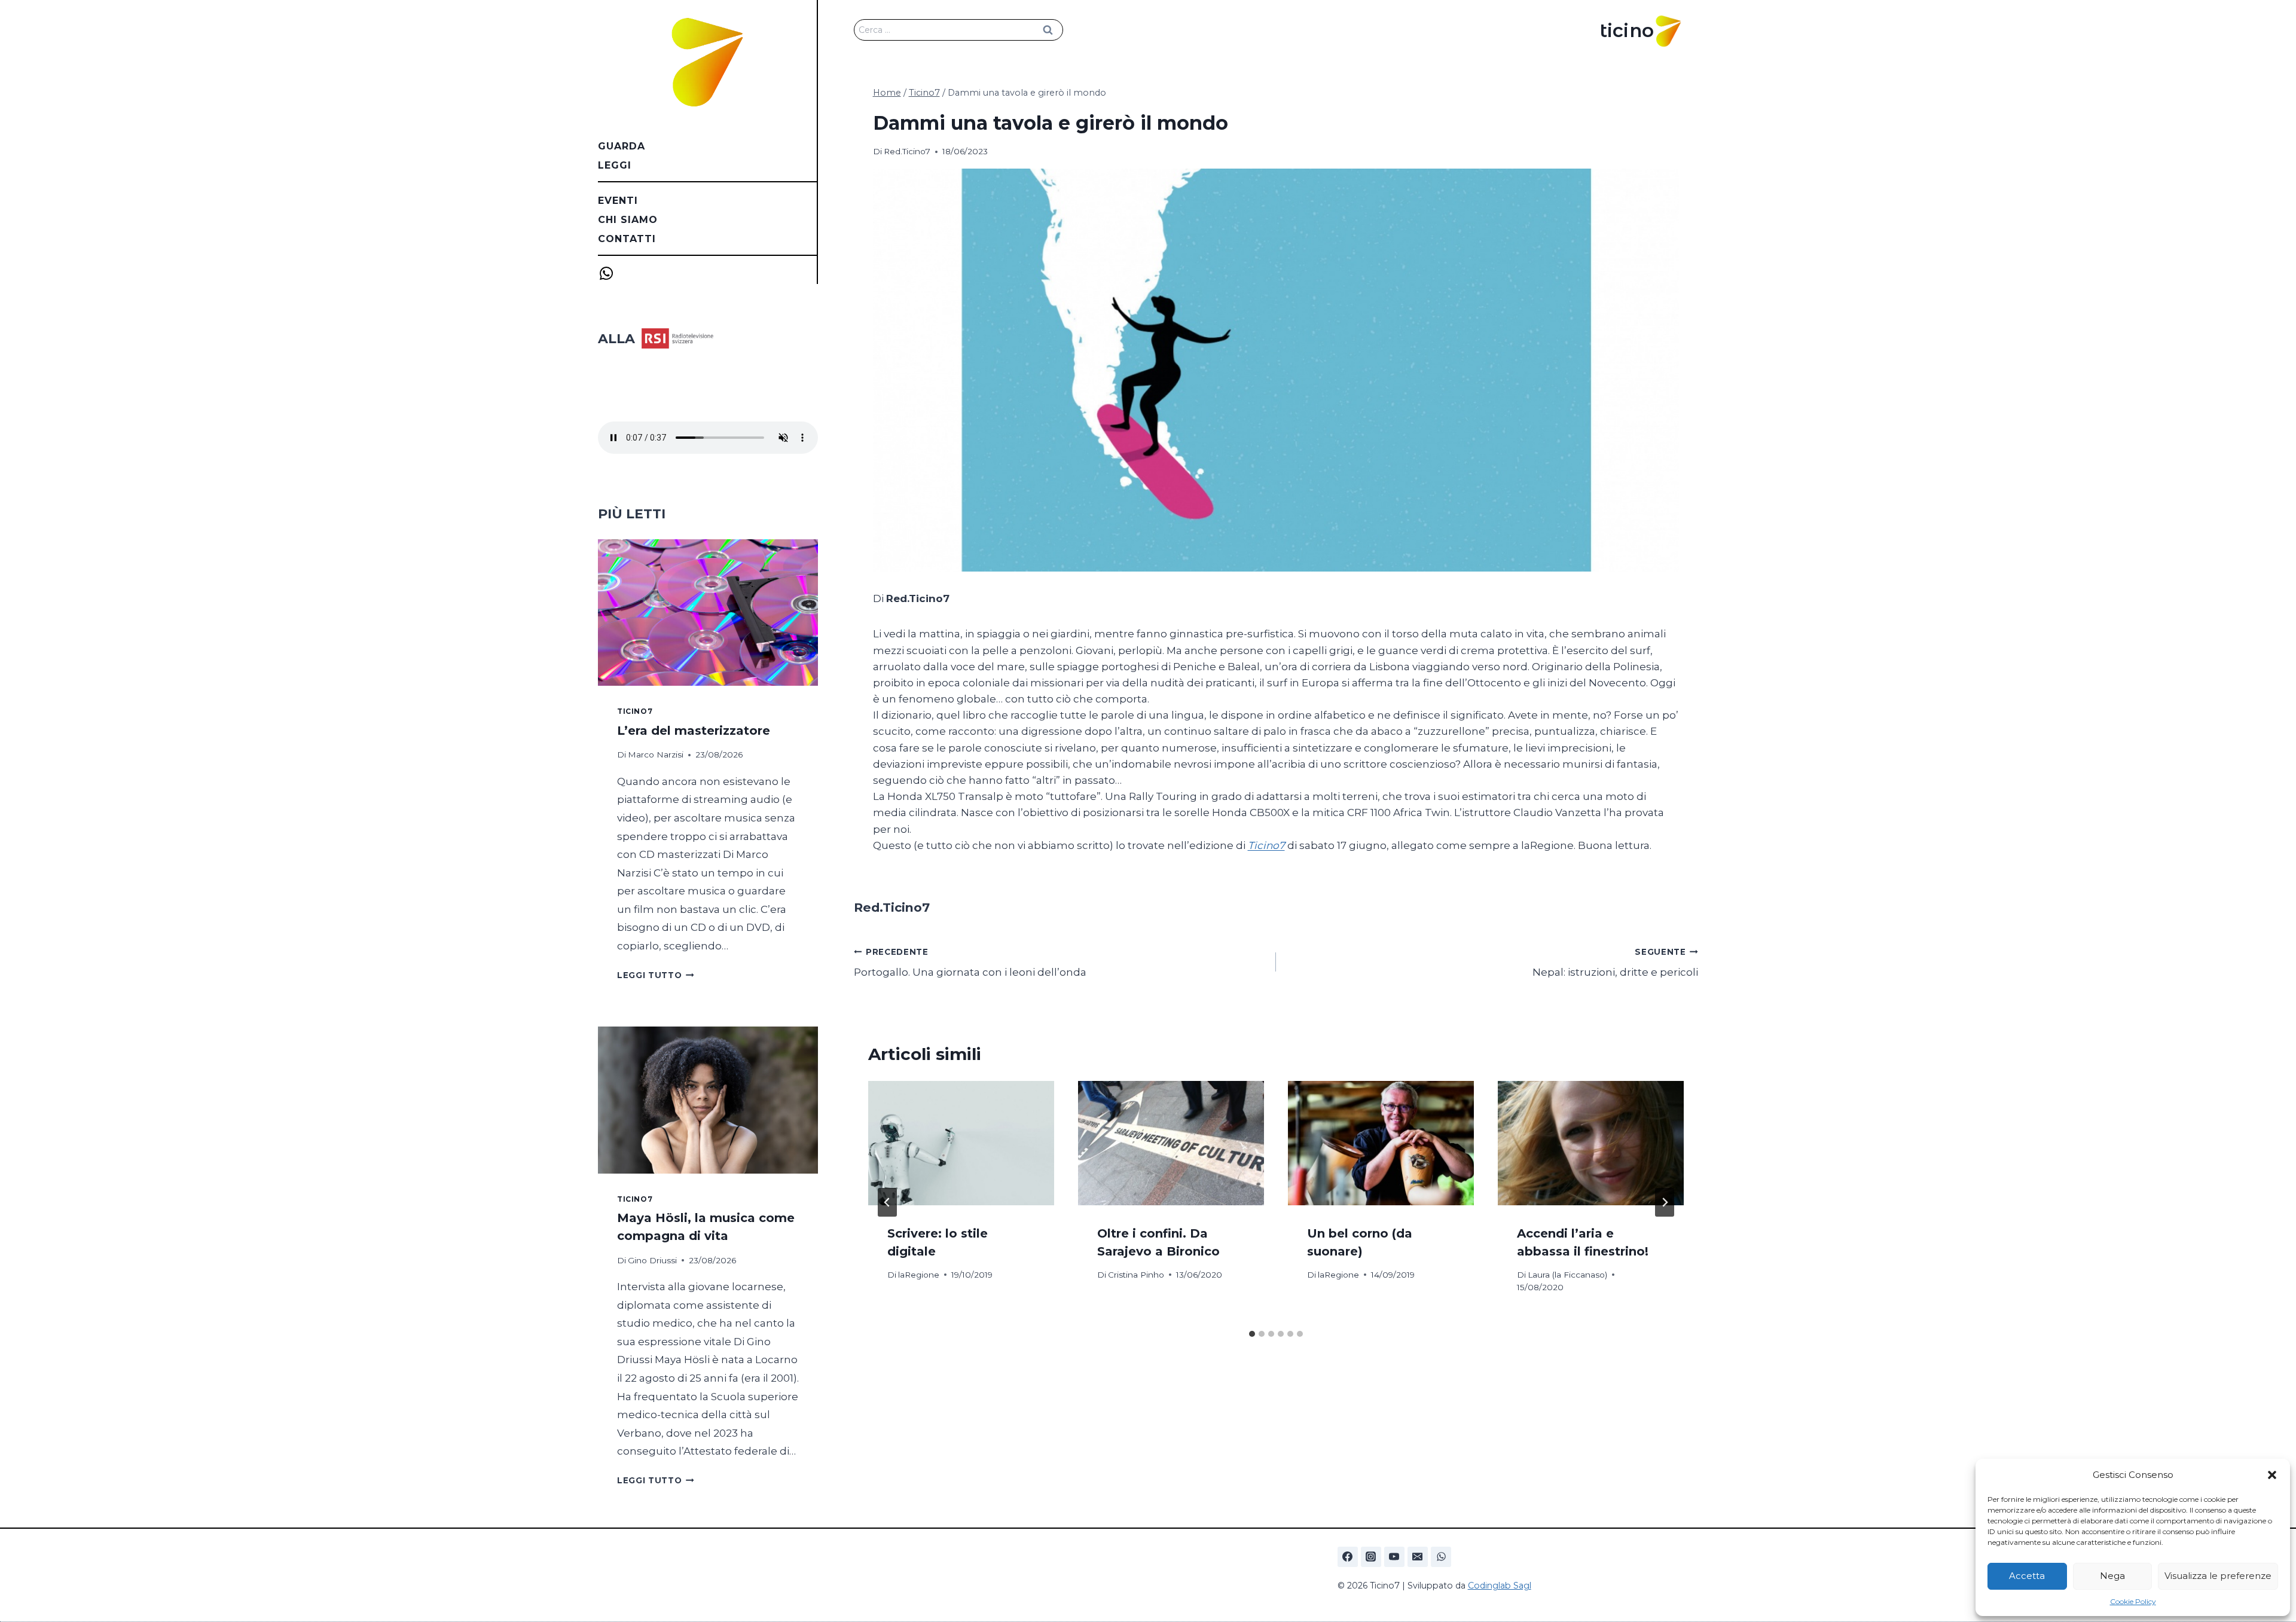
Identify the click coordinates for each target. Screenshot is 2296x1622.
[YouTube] (1394, 1557)
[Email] (1418, 1557)
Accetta (2027, 1576)
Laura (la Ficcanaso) (1567, 1275)
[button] (2272, 1475)
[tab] (1252, 1334)
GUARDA (622, 146)
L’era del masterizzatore (694, 731)
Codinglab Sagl (1500, 1586)
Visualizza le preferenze (2218, 1576)
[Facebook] (1348, 1557)
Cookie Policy (2133, 1601)
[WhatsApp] (1441, 1557)
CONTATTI (627, 239)
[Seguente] (1665, 1202)
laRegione (919, 1275)
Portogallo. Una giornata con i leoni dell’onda (970, 963)
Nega (2112, 1576)
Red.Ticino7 (907, 151)
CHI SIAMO (628, 220)
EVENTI (618, 201)
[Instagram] (1371, 1557)
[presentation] (961, 1143)
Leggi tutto (656, 975)
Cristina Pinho (1136, 1275)
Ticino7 (1266, 845)
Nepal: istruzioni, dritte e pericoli (1615, 963)
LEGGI (615, 165)
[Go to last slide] (887, 1202)
